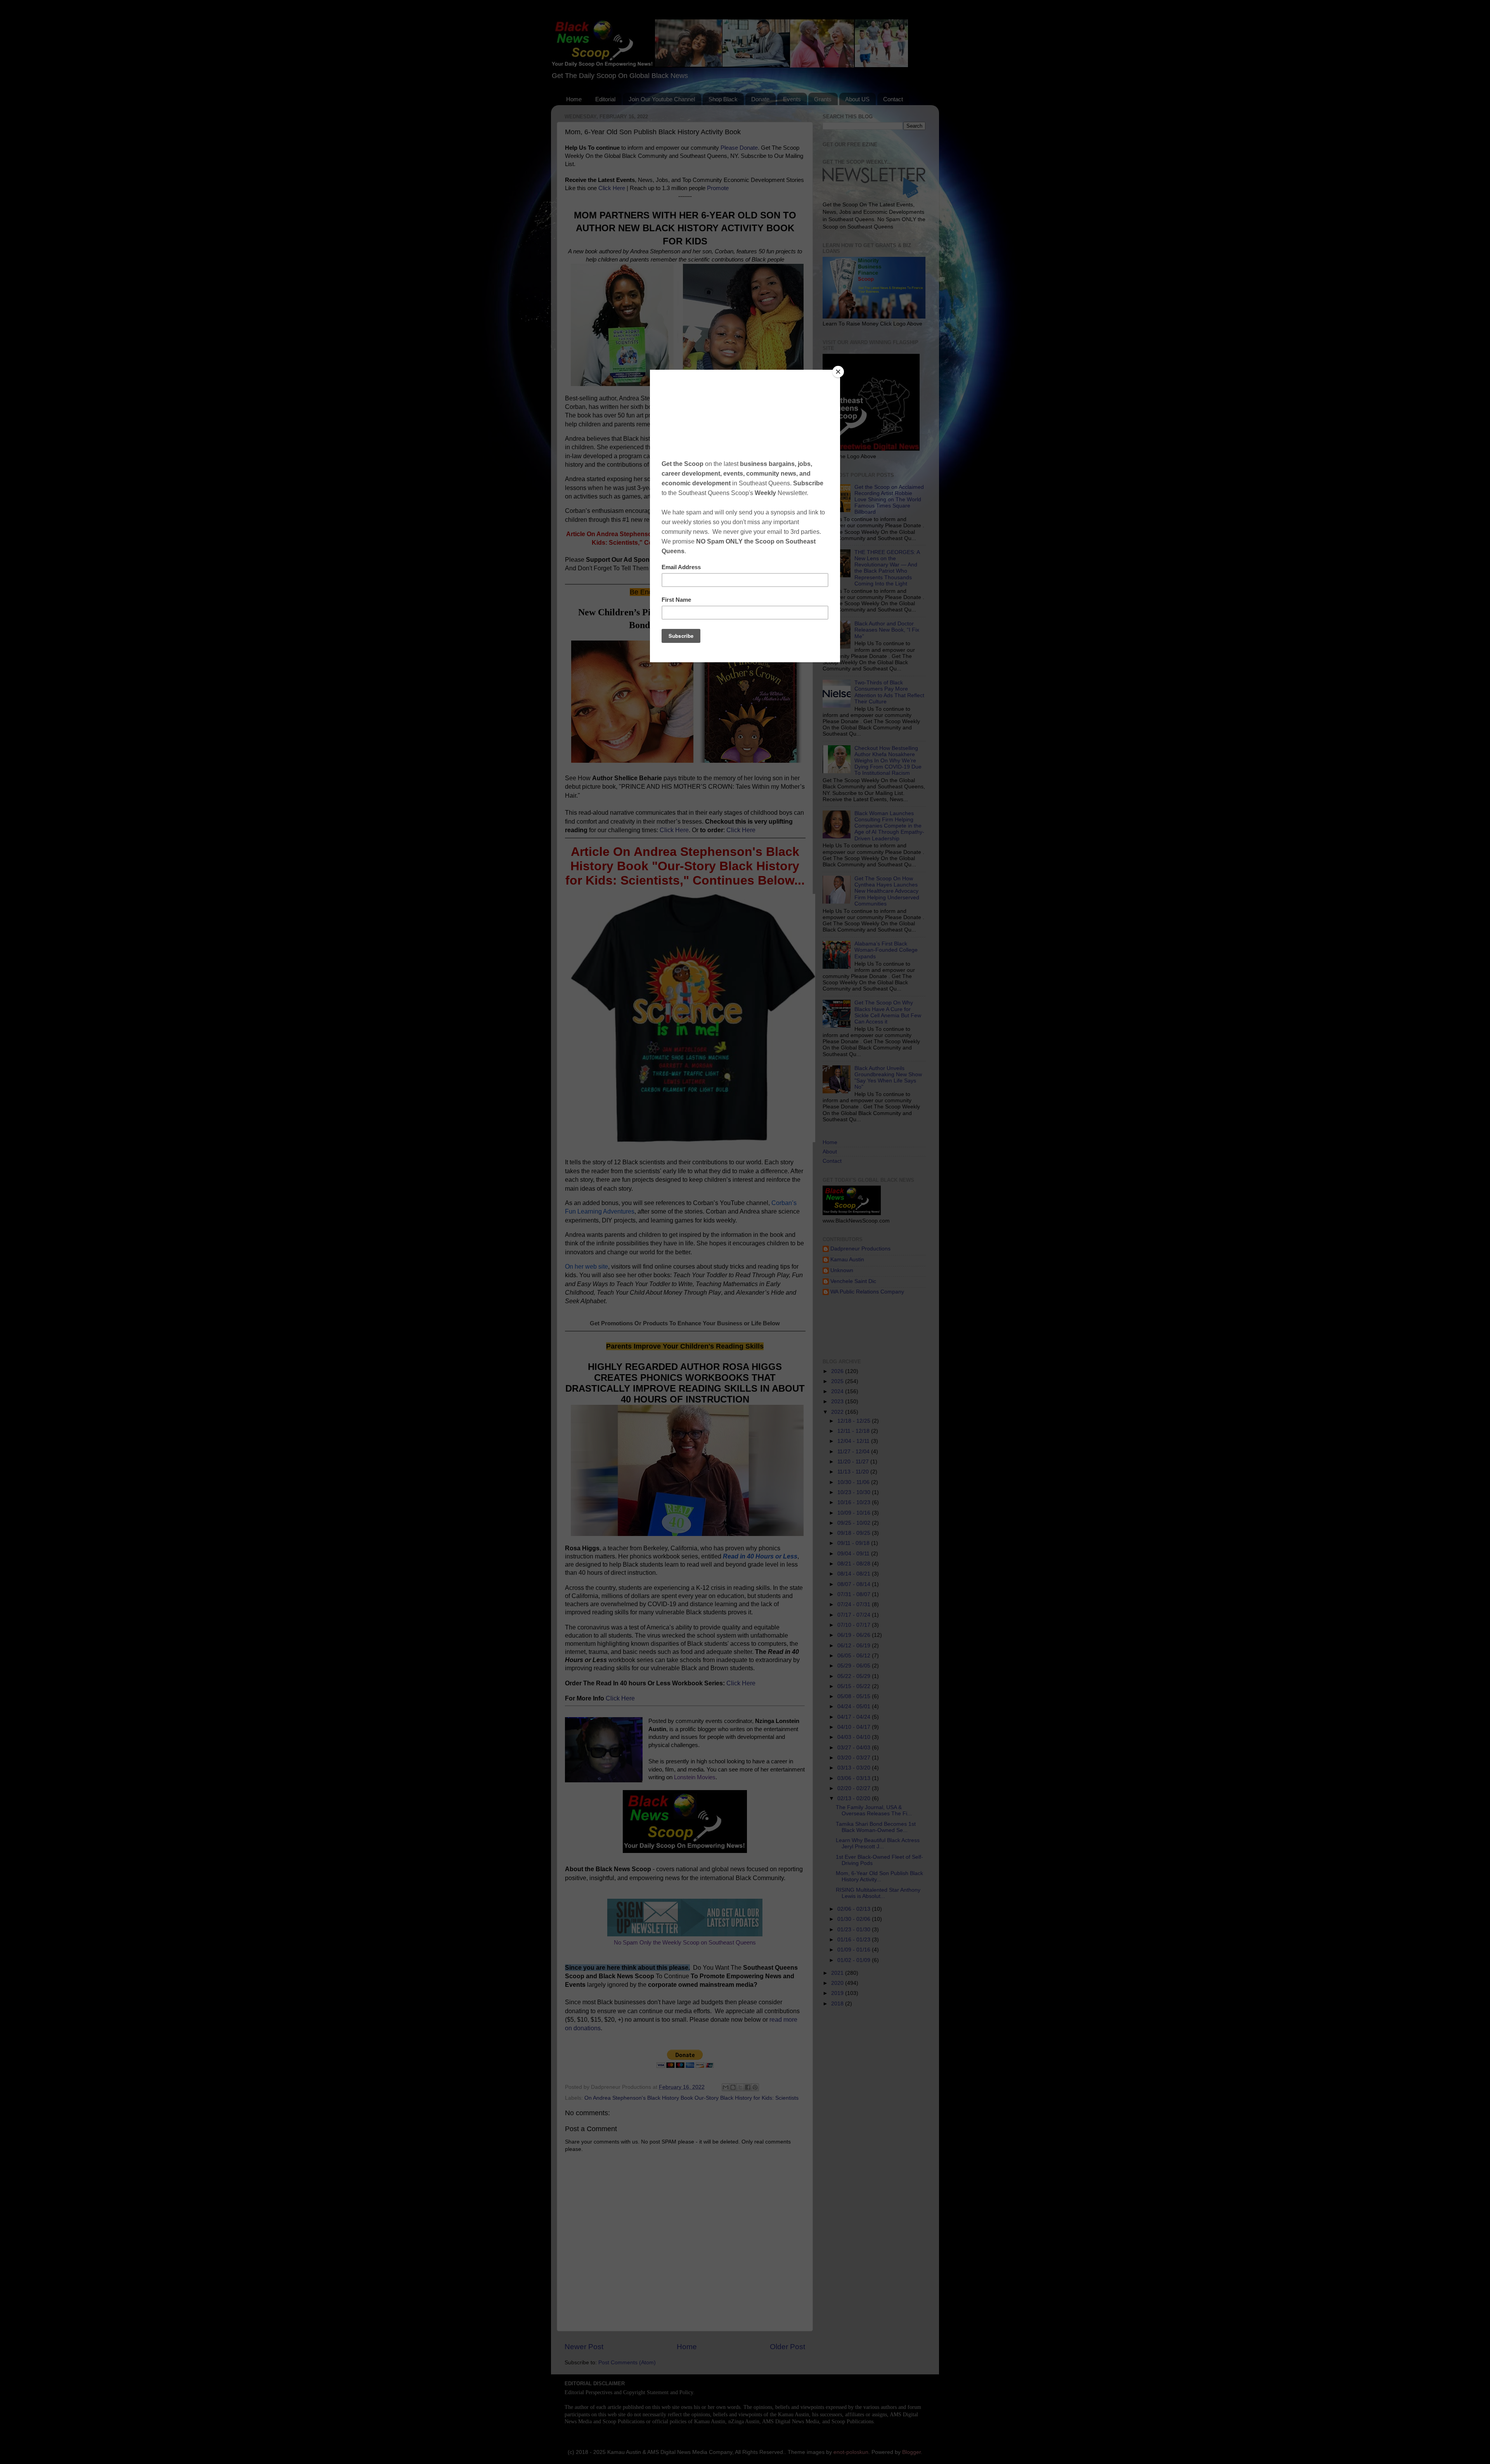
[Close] (838, 372)
